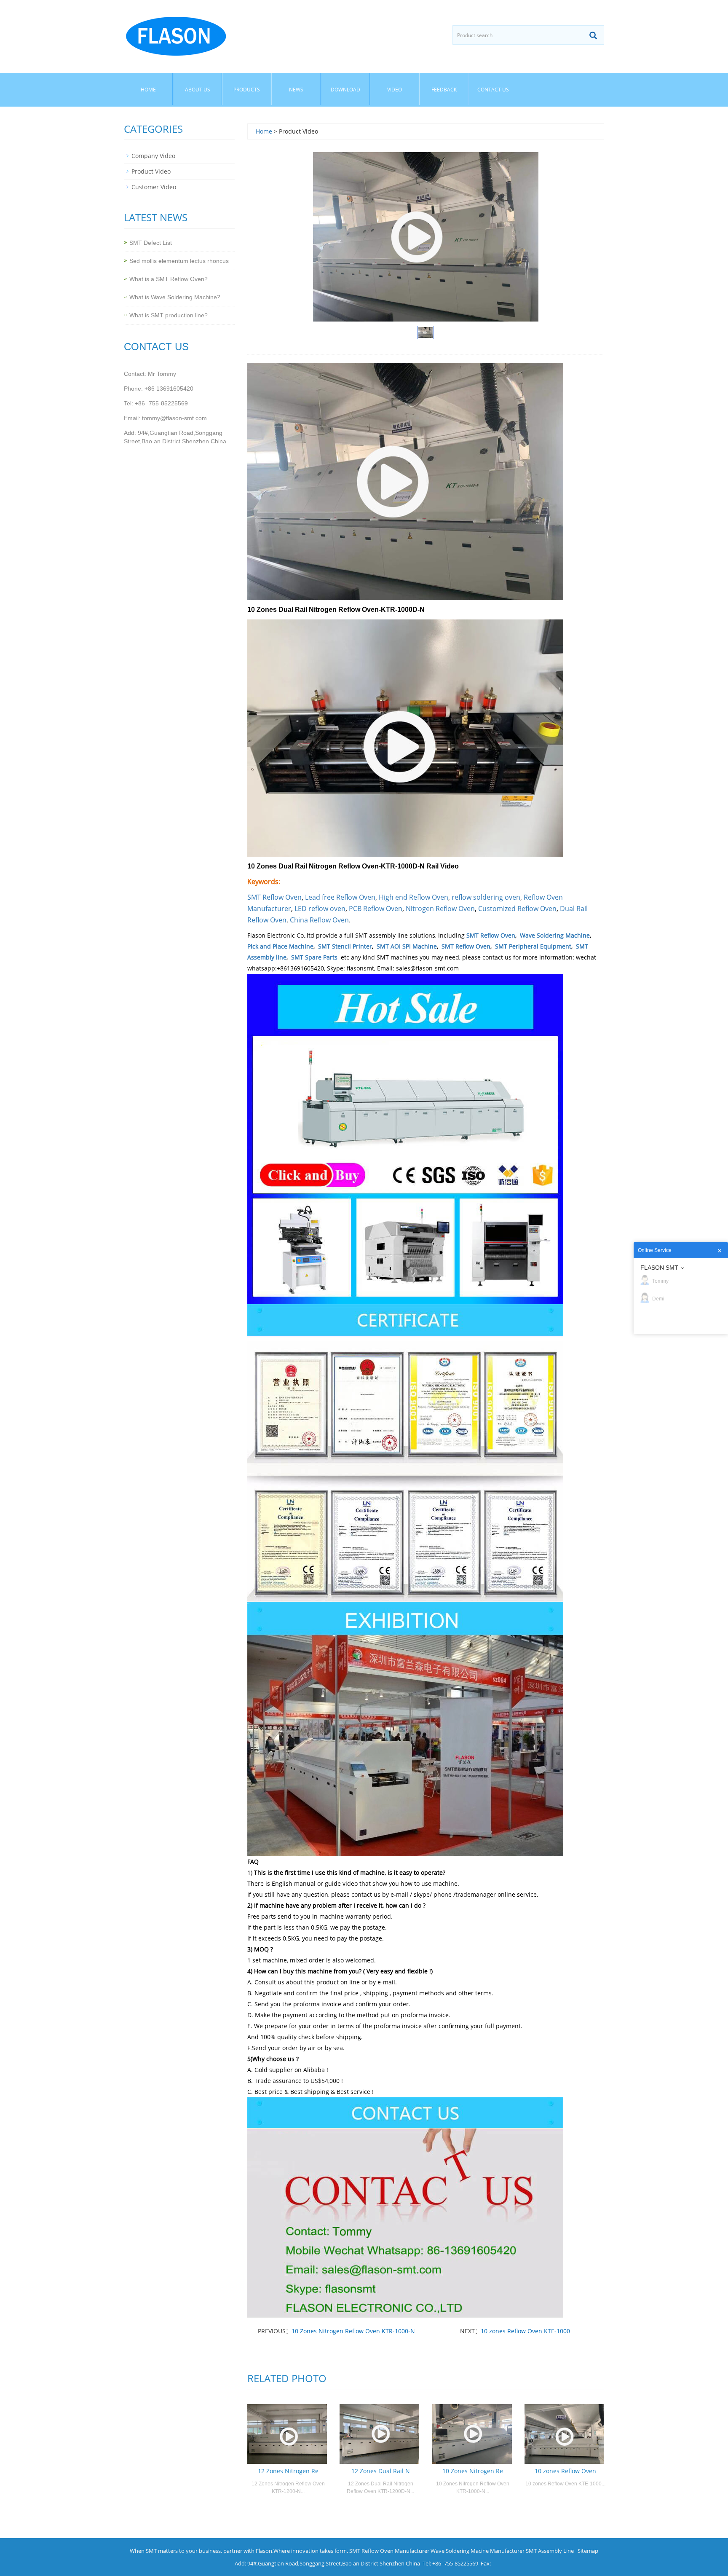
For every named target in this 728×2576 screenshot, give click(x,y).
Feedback (444, 90)
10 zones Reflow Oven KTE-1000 (525, 2331)
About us (198, 90)
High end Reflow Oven (414, 897)
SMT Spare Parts (314, 957)
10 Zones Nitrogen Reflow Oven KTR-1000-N (353, 2331)
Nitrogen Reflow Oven (440, 909)
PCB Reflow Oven (376, 909)
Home (148, 90)
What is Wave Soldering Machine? (175, 297)
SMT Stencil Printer (345, 946)
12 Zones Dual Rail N (381, 2471)
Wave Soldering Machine (555, 935)
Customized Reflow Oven (517, 909)
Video (395, 90)
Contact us (493, 90)
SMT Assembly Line (550, 2551)
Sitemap (588, 2551)
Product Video (151, 171)
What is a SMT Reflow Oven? (169, 279)
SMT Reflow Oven (274, 897)
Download (345, 90)
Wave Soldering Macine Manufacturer (478, 2551)
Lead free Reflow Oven (340, 897)
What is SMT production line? (169, 315)
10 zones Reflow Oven (565, 2471)
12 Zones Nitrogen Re (288, 2471)
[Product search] (593, 35)
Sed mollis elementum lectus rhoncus (179, 261)
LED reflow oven (320, 909)
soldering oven (497, 897)
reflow (462, 897)
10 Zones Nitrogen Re (473, 2471)
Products (247, 90)
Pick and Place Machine (280, 946)
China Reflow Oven (319, 920)
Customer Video (154, 187)
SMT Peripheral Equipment (533, 946)
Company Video (153, 156)
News (296, 90)
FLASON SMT (659, 1268)
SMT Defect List (151, 243)
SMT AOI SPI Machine (407, 946)
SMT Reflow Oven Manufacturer (389, 2551)
